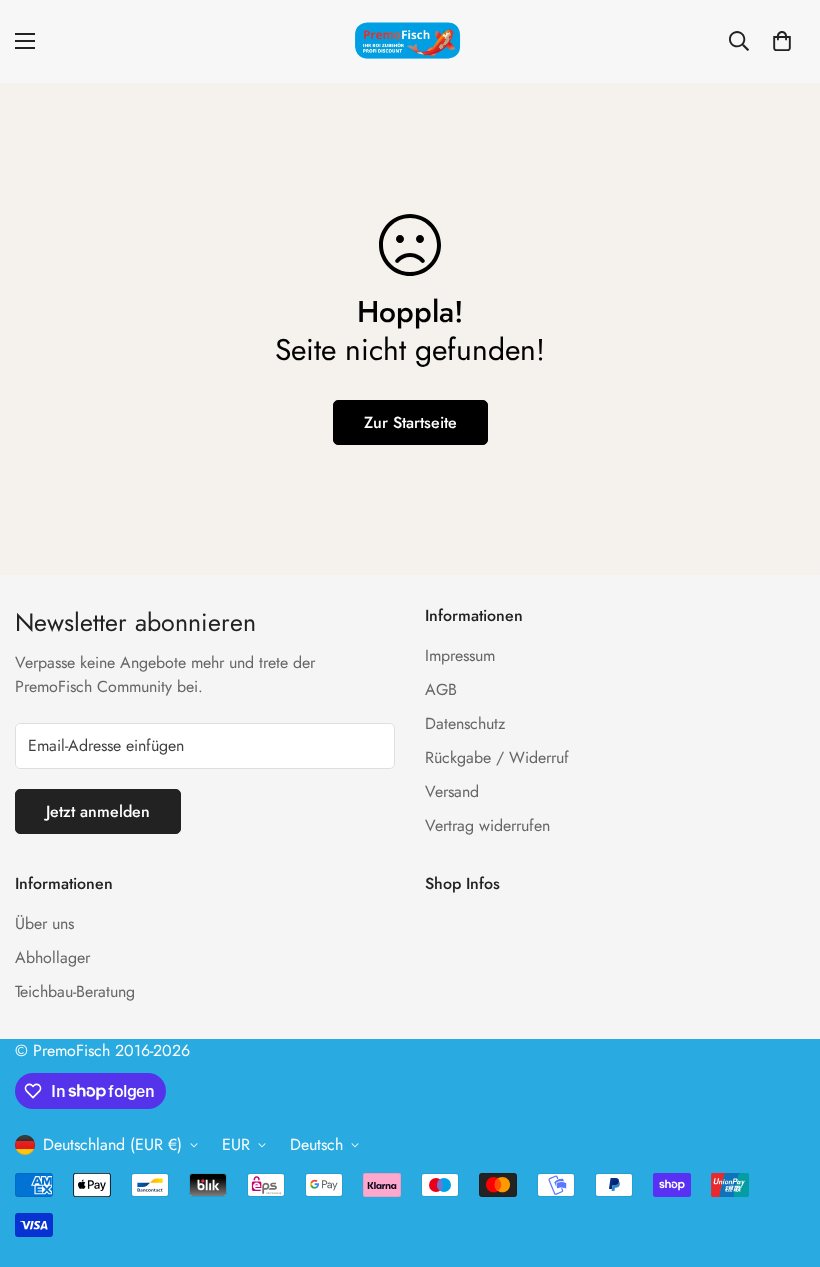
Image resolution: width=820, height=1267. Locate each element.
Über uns (44, 923)
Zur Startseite (410, 422)
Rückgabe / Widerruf (497, 757)
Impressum (460, 655)
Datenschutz (465, 723)
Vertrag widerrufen (487, 825)
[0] (782, 41)
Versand (452, 791)
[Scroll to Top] (781, 1158)
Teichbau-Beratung (75, 991)
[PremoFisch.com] (410, 41)
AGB (441, 689)
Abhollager (52, 957)
